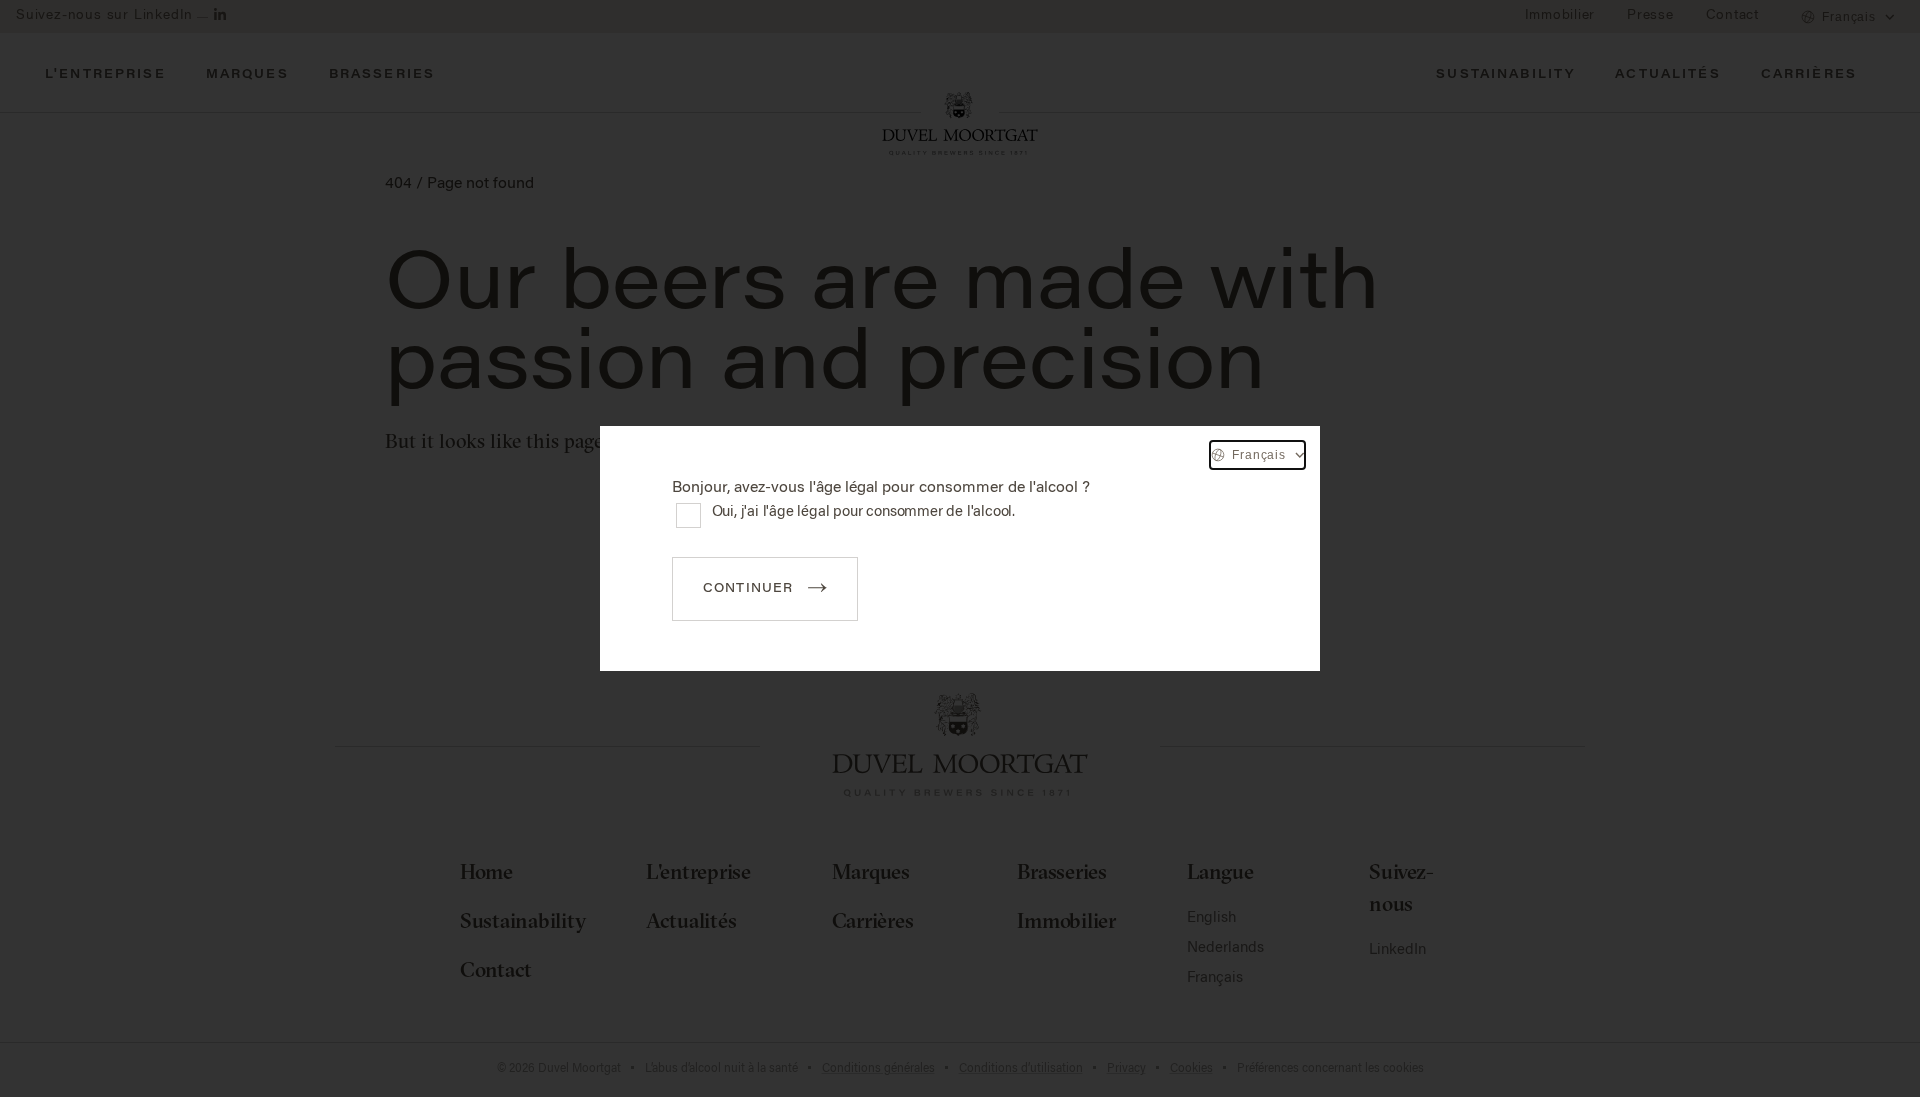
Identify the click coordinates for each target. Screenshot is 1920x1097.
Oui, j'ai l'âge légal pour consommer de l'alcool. (864, 512)
